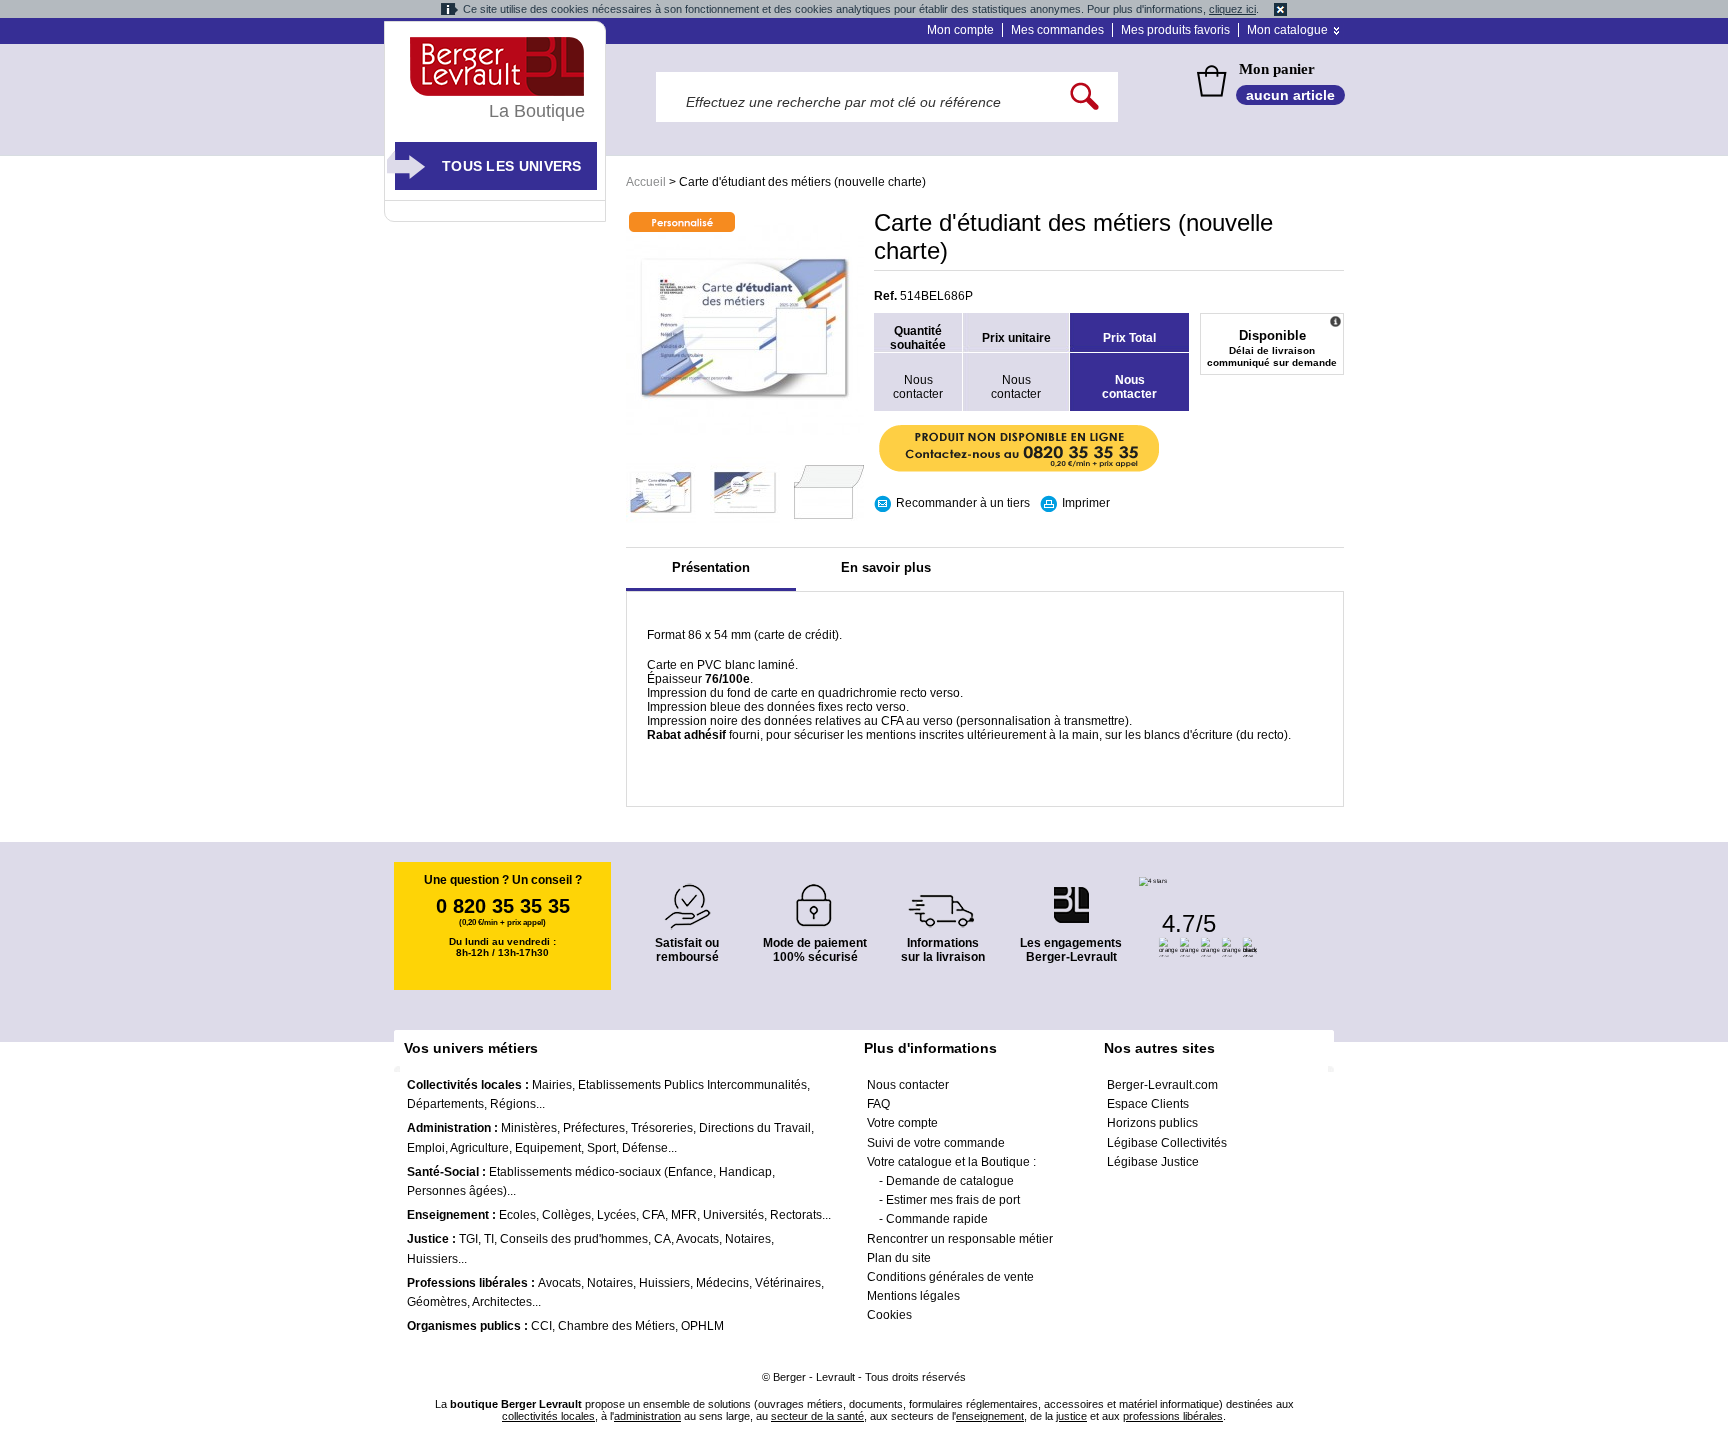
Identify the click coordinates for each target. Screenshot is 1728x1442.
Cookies (889, 1315)
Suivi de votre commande (936, 1143)
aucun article (1290, 95)
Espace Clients (1148, 1104)
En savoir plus (886, 567)
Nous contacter (908, 1085)
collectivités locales (548, 1416)
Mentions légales (913, 1296)
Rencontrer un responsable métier (960, 1239)
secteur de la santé (817, 1416)
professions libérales (1173, 1416)
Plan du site (899, 1258)
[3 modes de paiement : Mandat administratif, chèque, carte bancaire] (815, 898)
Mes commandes (1057, 30)
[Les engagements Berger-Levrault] (1071, 894)
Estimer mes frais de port (953, 1200)
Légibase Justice (1153, 1162)
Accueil (646, 182)
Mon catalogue (1287, 30)
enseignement (990, 1416)
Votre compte (902, 1123)
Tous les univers (512, 166)
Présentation (711, 567)
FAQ (878, 1104)
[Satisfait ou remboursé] (687, 894)
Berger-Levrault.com (1162, 1085)
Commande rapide (937, 1219)
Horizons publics (1152, 1123)
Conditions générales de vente (950, 1277)
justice (1071, 1416)
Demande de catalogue (950, 1181)
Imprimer (1086, 503)
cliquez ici (1232, 9)
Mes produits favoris (1175, 30)
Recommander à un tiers (963, 503)
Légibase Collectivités (1167, 1143)
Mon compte (960, 30)
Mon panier (1277, 69)
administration (647, 1416)
